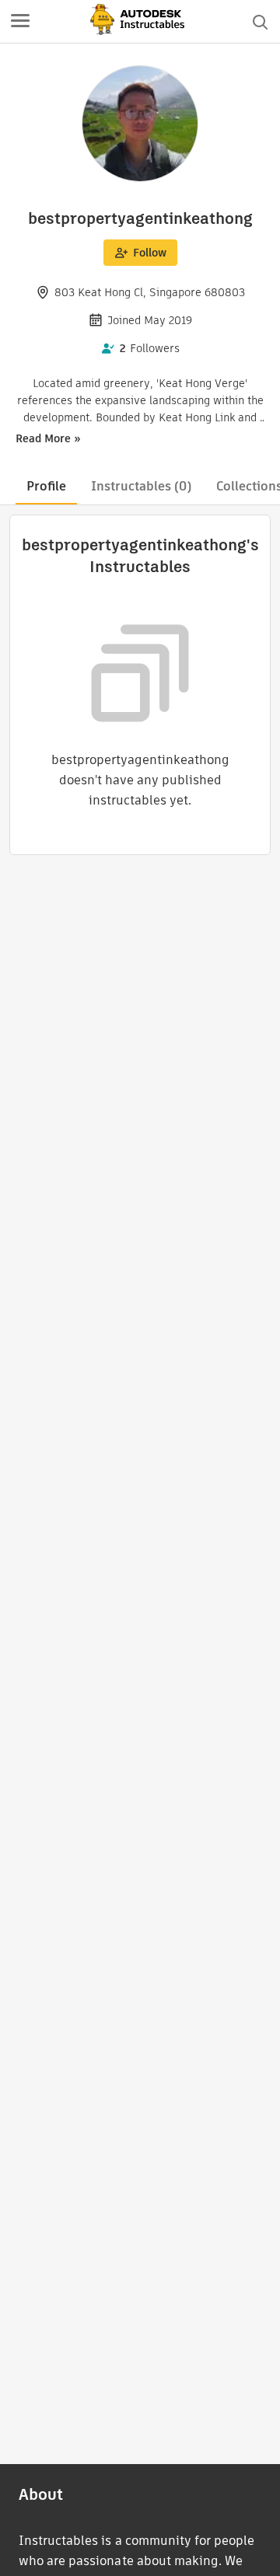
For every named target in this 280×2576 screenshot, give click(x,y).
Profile (46, 486)
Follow (150, 253)
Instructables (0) (141, 486)
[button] (20, 22)
